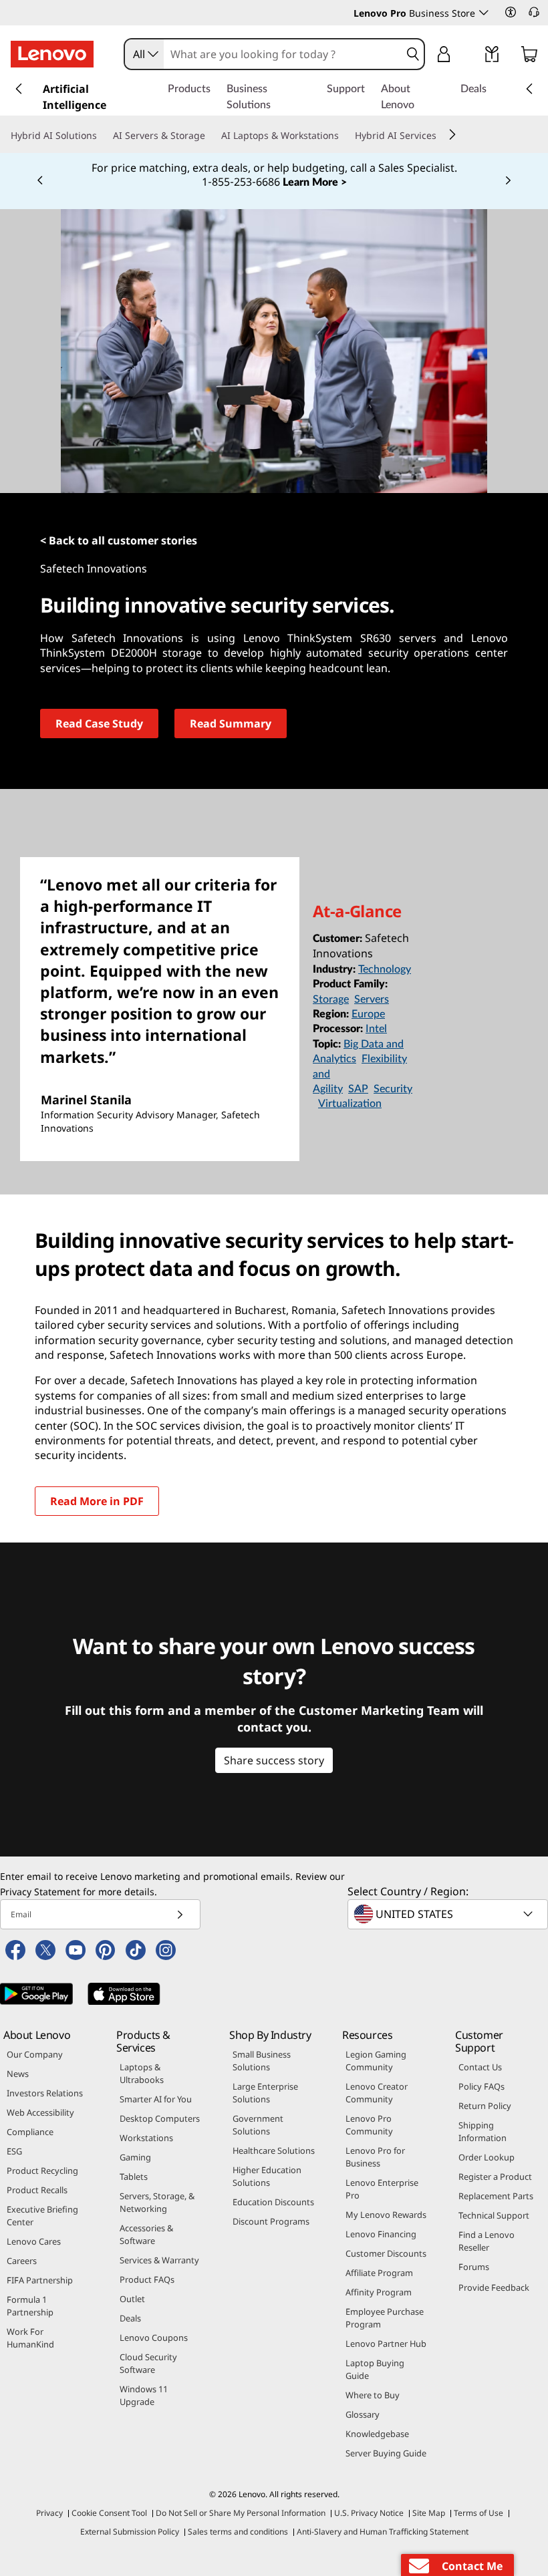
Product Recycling (42, 2170)
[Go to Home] (52, 54)
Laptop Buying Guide (375, 2369)
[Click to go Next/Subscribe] (180, 1914)
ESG (14, 2151)
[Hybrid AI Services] (442, 136)
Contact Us (480, 2067)
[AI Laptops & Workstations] (344, 136)
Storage (331, 999)
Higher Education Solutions (267, 2176)
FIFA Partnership (40, 2280)
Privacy (49, 2513)
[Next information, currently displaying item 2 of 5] (508, 181)
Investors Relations (45, 2093)
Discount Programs (271, 2221)
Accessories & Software (146, 2234)
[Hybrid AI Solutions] (102, 136)
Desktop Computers (160, 2118)
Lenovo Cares (34, 2241)
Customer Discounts (386, 2253)
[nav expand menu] (19, 89)
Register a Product (495, 2177)
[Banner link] (274, 176)
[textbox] (449, 1914)
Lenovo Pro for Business (375, 2157)
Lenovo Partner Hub (386, 2344)
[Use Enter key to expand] (470, 56)
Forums (474, 2267)
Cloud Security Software (148, 2363)
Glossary (363, 2414)
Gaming (135, 2157)
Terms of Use (478, 2513)
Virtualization (350, 1104)
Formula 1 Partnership (30, 2306)
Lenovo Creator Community (377, 2093)
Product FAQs (147, 2279)
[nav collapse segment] (529, 89)
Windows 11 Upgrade (144, 2395)
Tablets (134, 2177)
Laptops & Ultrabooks (142, 2073)
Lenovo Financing (381, 2234)
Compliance (30, 2132)
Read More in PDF (97, 1501)
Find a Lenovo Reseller (487, 2241)
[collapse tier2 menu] (452, 134)
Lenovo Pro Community (369, 2125)
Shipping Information (483, 2131)
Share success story (274, 1760)
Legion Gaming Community (376, 2061)
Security (393, 1089)
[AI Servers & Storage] (211, 136)
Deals (130, 2318)
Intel (376, 1029)
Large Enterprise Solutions (265, 2093)
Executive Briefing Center (42, 2216)
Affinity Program (379, 2292)
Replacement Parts (496, 2196)
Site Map (429, 2513)
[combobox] (144, 54)
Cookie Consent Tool (109, 2513)
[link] (492, 57)
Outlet (132, 2299)
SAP (358, 1089)
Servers (372, 999)
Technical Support (494, 2215)
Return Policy (485, 2106)
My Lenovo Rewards (386, 2215)
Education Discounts (273, 2202)
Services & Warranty (159, 2260)
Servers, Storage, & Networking (157, 2202)
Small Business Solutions (262, 2061)
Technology (385, 969)
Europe (368, 1014)
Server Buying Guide (386, 2453)
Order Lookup (487, 2157)
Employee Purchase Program (385, 2318)
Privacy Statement (40, 1892)
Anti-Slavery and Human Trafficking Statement (383, 2532)
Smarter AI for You (156, 2099)
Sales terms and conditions (238, 2532)
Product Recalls (37, 2190)
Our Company (35, 2054)
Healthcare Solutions (274, 2150)
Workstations (146, 2138)
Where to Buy (373, 2395)
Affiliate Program (379, 2273)
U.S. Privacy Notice (369, 2513)
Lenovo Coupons (154, 2338)
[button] (511, 12)
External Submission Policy (130, 2532)
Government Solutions (258, 2125)
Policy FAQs (482, 2086)
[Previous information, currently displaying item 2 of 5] (40, 181)
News (18, 2074)
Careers (22, 2261)
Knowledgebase (377, 2434)
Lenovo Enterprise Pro (382, 2189)
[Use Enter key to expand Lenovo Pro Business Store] (484, 13)
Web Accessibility (40, 2112)
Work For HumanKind (30, 2338)
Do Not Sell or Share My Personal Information (241, 2513)
